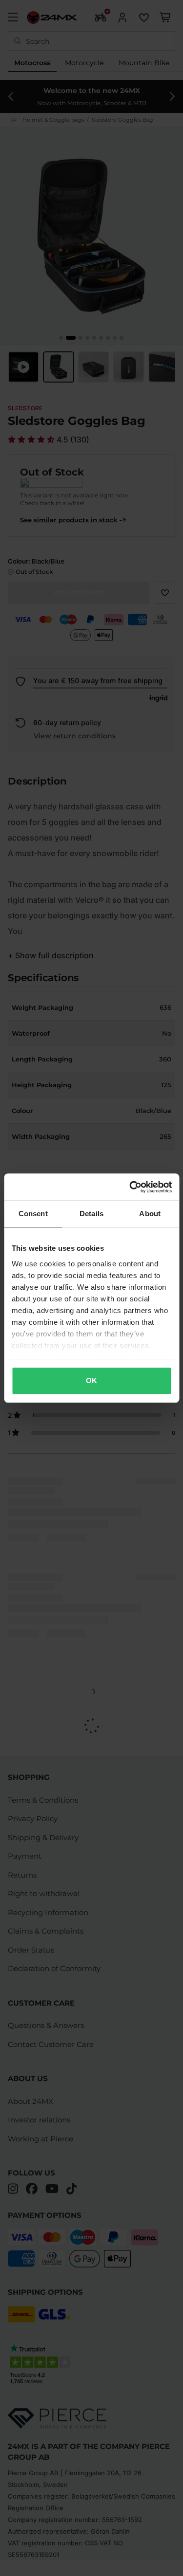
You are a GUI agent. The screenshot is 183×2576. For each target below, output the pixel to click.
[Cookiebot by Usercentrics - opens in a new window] (130, 1187)
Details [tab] (91, 1214)
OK (91, 1380)
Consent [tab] (33, 1214)
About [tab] (150, 1214)
